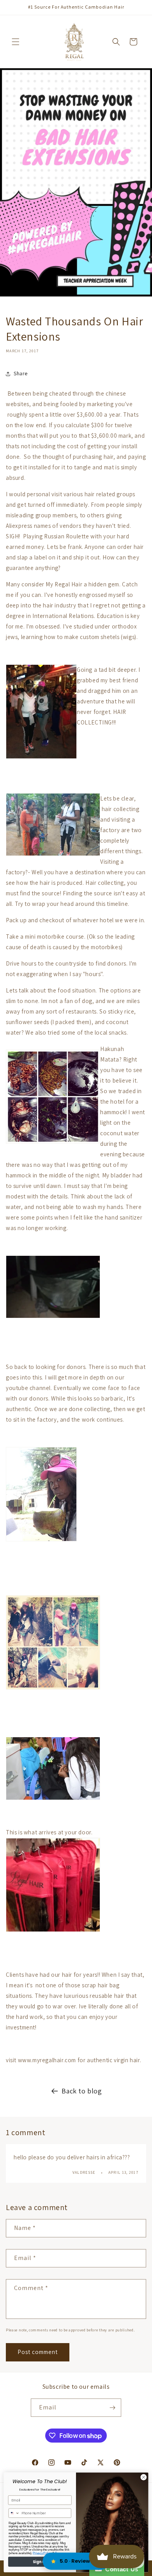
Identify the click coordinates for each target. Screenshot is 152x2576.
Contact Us (120, 2569)
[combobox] (14, 2513)
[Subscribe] (112, 2408)
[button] (16, 42)
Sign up (40, 2562)
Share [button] (21, 373)
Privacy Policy (42, 2553)
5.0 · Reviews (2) (81, 2561)
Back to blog (82, 2091)
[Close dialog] (144, 2477)
